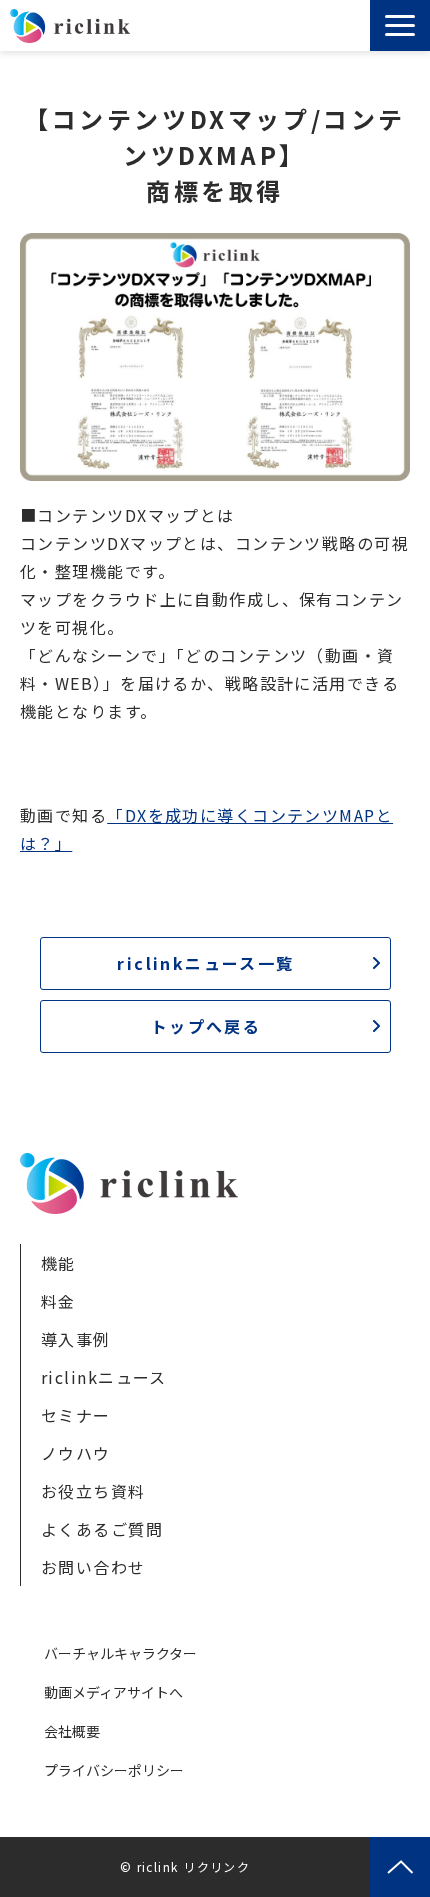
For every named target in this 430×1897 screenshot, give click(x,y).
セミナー (76, 1415)
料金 (58, 1301)
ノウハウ (76, 1453)
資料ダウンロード (342, 31)
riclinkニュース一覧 (205, 963)
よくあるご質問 (102, 1529)
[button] (400, 25)
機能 (58, 1263)
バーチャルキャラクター (120, 1653)
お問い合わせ (357, 31)
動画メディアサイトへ (113, 1692)
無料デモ (312, 31)
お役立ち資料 (93, 1491)
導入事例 (76, 1339)
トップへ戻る (206, 1026)
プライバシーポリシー (114, 1770)
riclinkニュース (104, 1377)
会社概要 (72, 1731)
